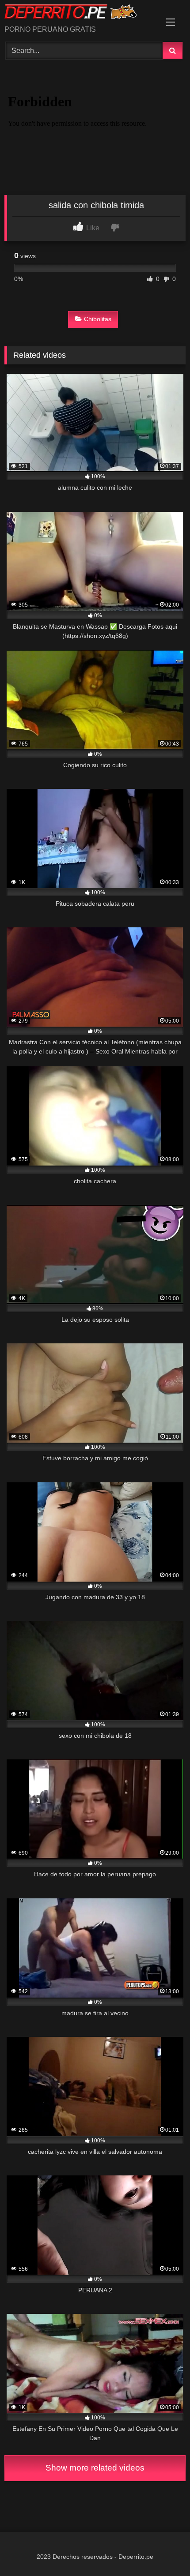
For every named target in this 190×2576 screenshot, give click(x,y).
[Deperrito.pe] (78, 13)
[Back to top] (163, 2550)
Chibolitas (98, 319)
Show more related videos (95, 2468)
